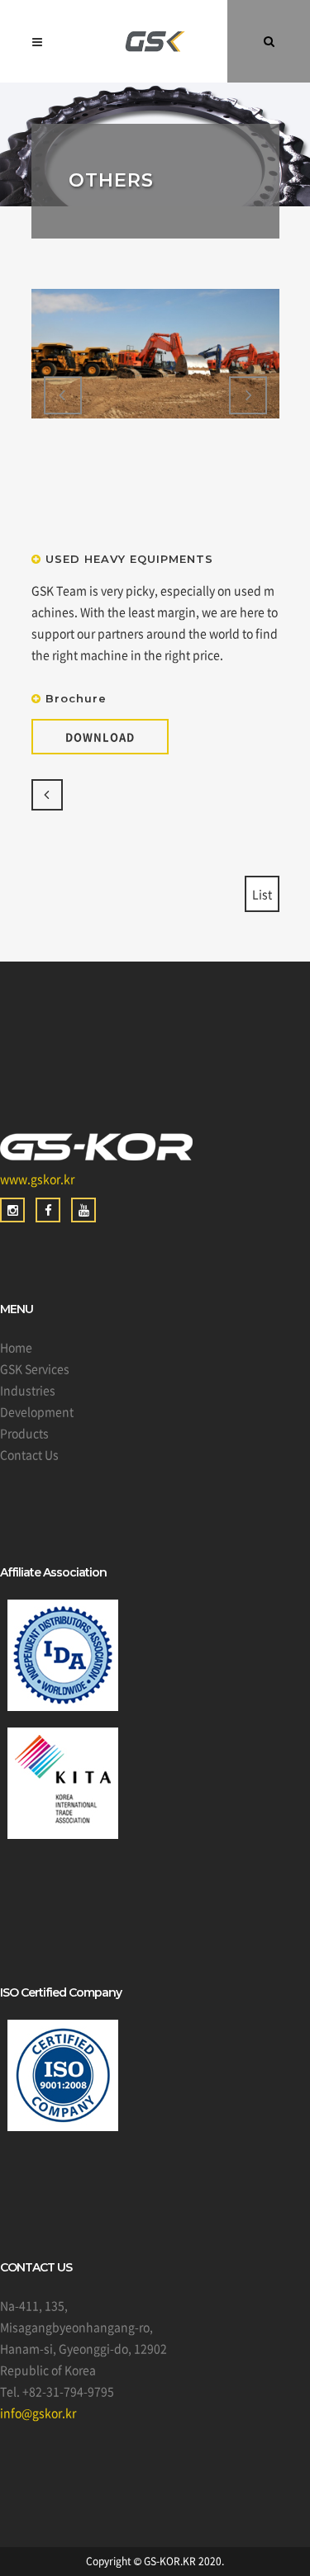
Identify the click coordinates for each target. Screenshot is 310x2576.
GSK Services (35, 1368)
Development (37, 1411)
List (262, 894)
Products (24, 1433)
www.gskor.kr (37, 1179)
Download (100, 737)
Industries (28, 1390)
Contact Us (29, 1454)
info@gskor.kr (38, 2413)
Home (16, 1347)
